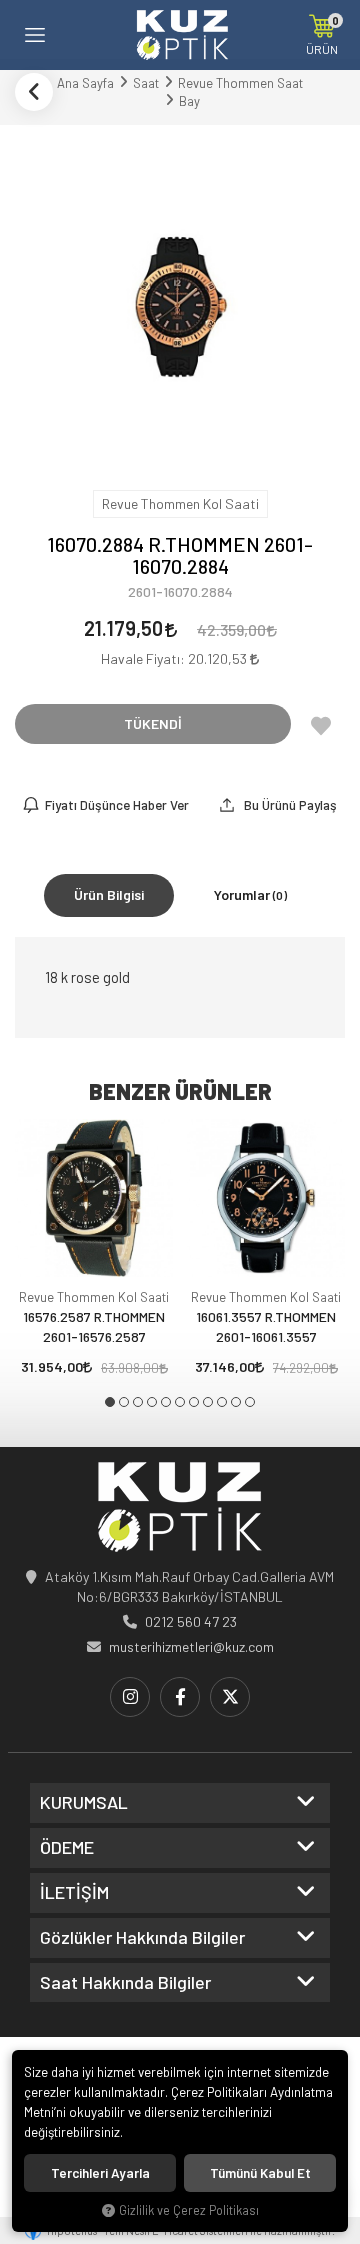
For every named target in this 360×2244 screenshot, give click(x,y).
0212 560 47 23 (191, 1621)
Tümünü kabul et (260, 2173)
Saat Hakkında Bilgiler (125, 1983)
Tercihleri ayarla (100, 2173)
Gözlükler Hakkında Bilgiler (142, 1938)
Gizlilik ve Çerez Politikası (189, 2210)
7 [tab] (194, 1402)
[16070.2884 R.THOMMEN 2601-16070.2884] (180, 305)
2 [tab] (124, 1402)
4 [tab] (152, 1402)
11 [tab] (250, 1402)
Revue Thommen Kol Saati (94, 1297)
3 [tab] (138, 1402)
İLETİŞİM (74, 1893)
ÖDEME (67, 1848)
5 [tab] (166, 1402)
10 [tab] (236, 1402)
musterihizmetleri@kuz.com (191, 1646)
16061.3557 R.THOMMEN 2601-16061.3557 (266, 1326)
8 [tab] (208, 1402)
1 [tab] (110, 1402)
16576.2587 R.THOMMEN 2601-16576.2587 (94, 1326)
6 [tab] (180, 1402)
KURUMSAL (84, 1803)
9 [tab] (222, 1402)
